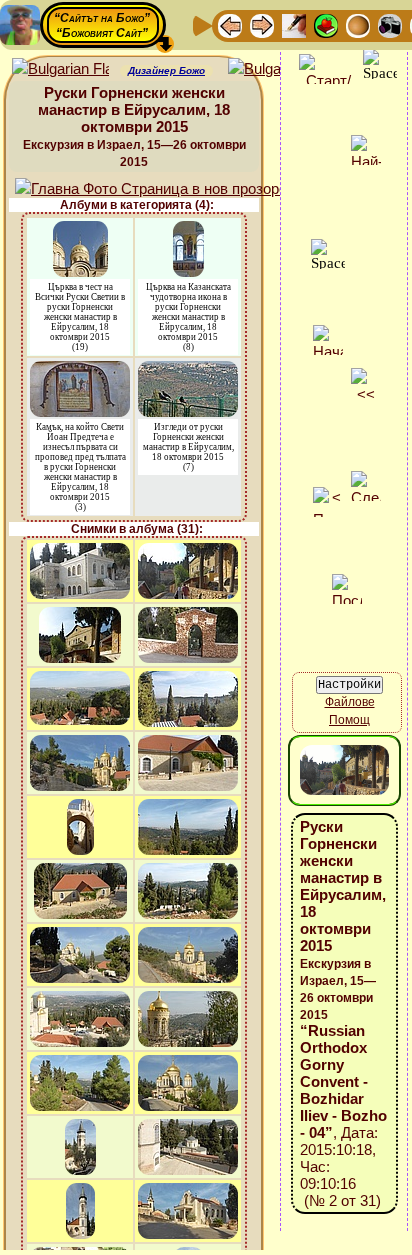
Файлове (350, 702)
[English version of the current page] (60, 69)
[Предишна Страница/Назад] (230, 24)
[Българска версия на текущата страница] (276, 69)
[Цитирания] (326, 24)
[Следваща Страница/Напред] (262, 24)
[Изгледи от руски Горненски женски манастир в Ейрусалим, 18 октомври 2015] (188, 370)
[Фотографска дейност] (390, 24)
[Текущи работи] (358, 24)
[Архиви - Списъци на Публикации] (294, 24)
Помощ (349, 720)
